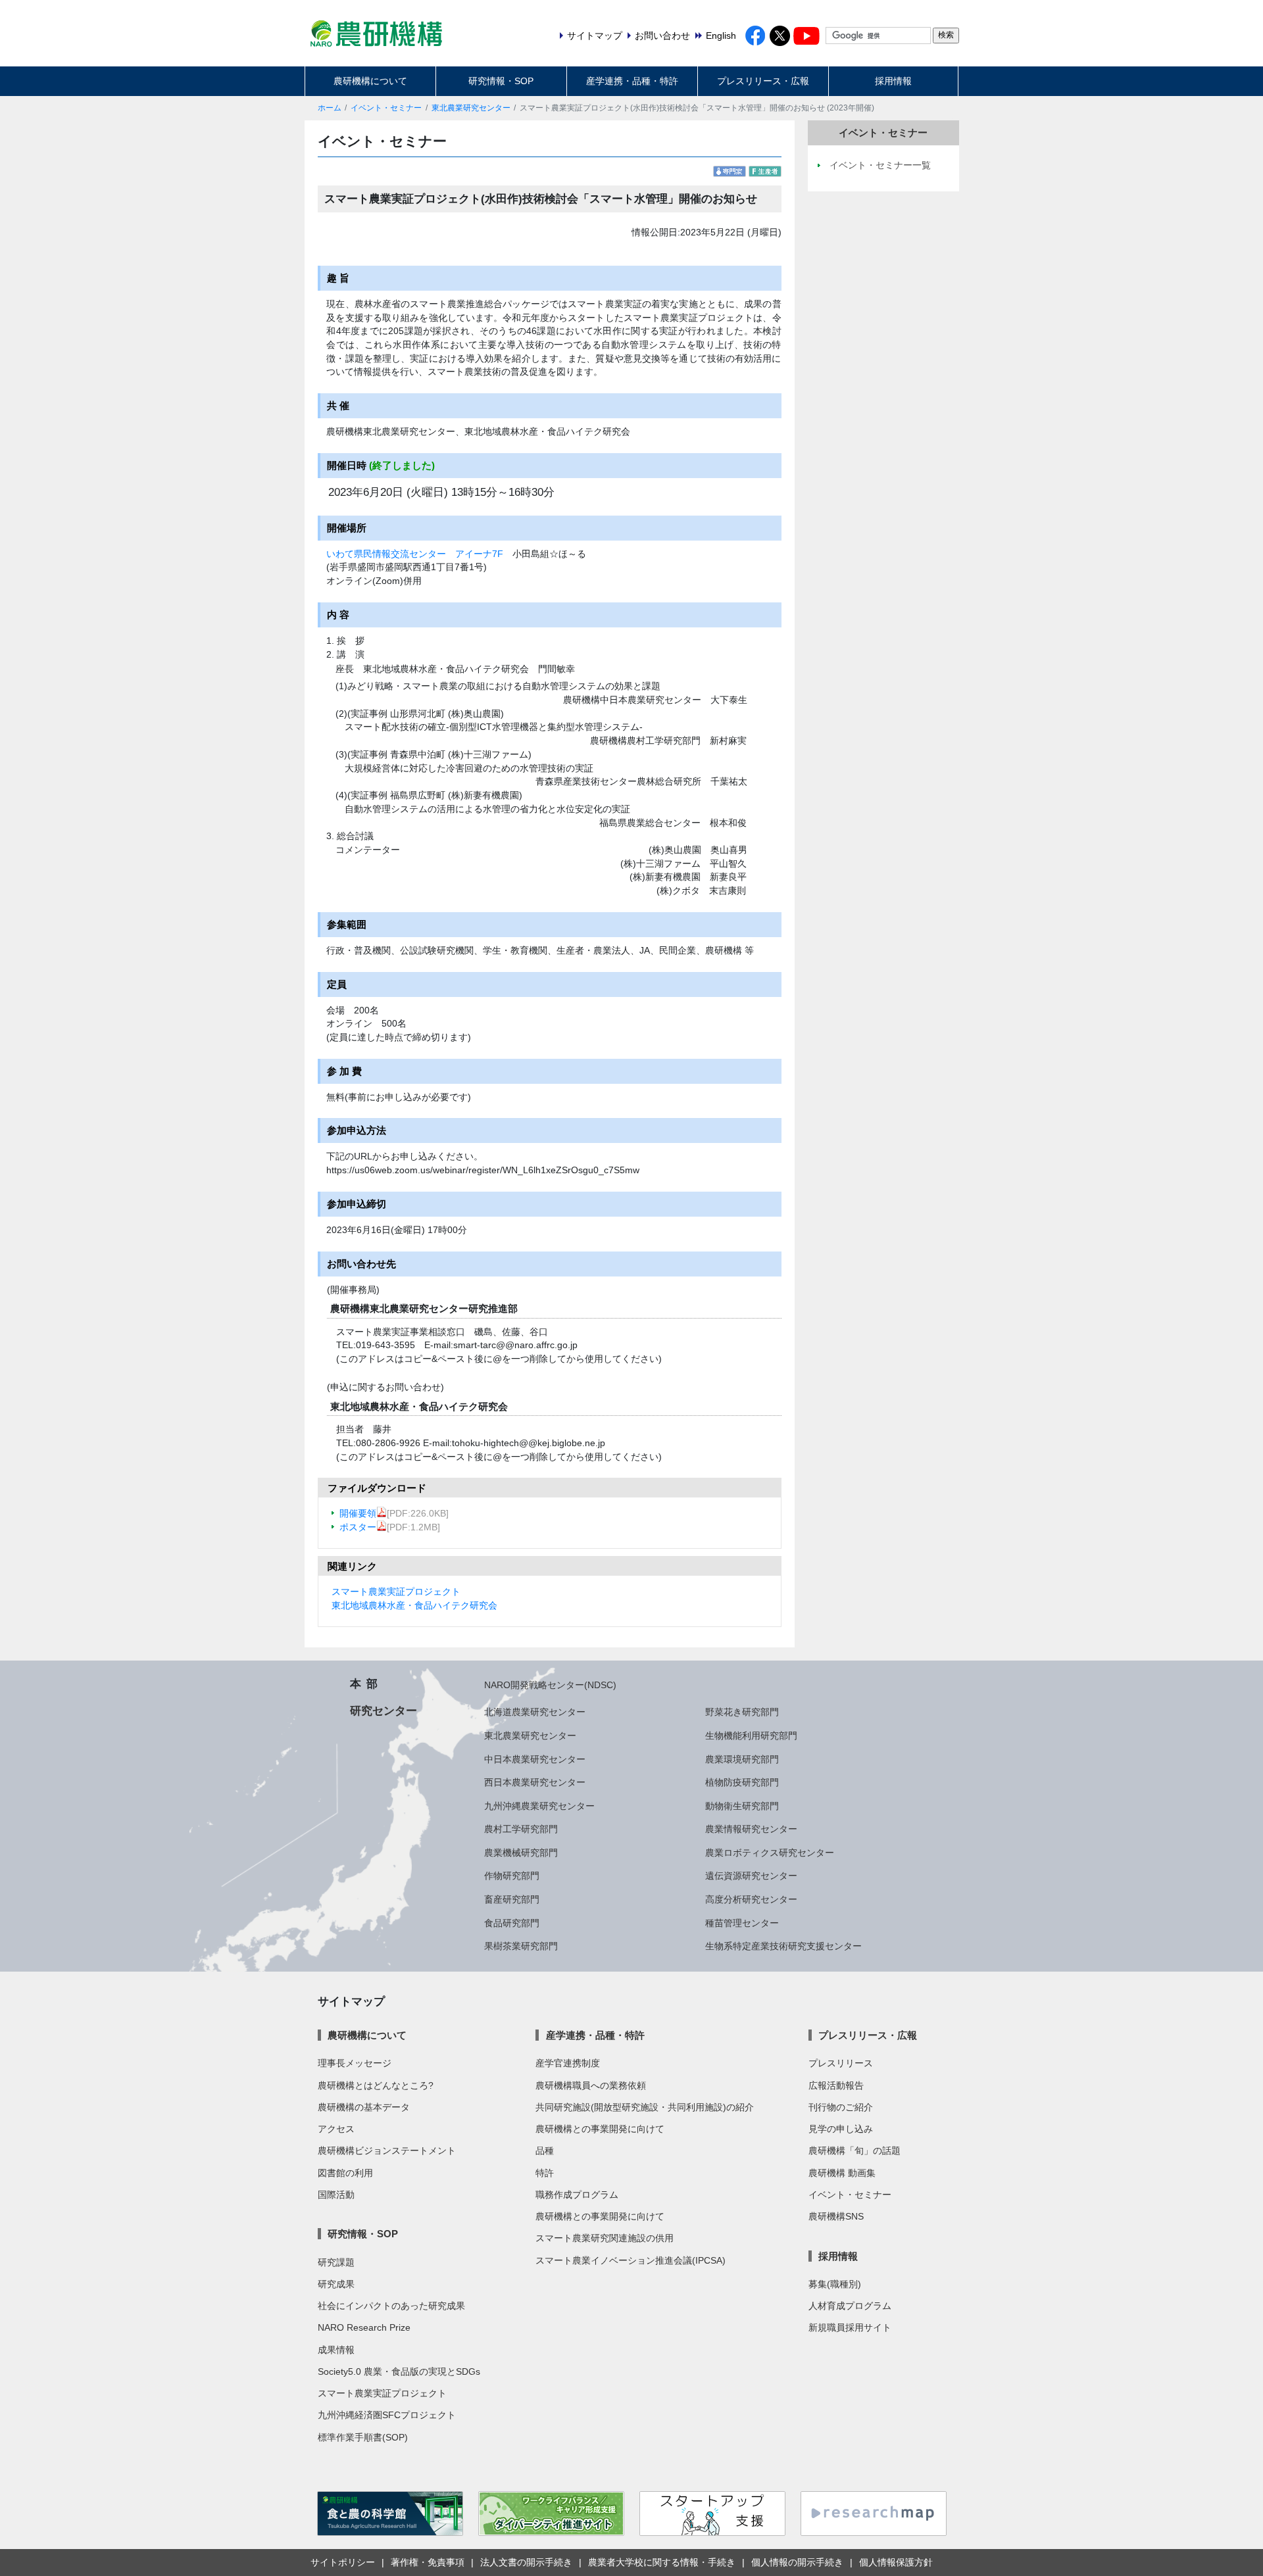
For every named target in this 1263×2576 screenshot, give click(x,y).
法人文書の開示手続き (526, 2562)
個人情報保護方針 (896, 2562)
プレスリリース (841, 2063)
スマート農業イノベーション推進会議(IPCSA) (631, 2260)
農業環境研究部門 (742, 1759)
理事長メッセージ (355, 2063)
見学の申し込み (841, 2129)
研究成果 (336, 2284)
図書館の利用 (345, 2173)
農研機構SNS (836, 2216)
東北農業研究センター (471, 108)
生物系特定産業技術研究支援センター (783, 1946)
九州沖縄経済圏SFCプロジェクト (387, 2415)
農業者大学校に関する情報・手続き (662, 2562)
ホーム (330, 108)
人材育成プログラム (850, 2306)
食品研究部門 (512, 1923)
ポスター (358, 1527)
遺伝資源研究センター (751, 1876)
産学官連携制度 (568, 2063)
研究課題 (336, 2262)
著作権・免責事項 (428, 2562)
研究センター (384, 1711)
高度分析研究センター (751, 1899)
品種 (545, 2151)
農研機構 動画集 (842, 2173)
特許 (545, 2173)
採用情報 (893, 81)
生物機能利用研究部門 (751, 1736)
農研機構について (370, 81)
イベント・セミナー (386, 108)
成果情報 (336, 2350)
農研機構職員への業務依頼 (591, 2085)
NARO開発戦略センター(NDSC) (550, 1685)
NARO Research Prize (364, 2327)
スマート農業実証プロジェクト (396, 1592)
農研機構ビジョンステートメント (387, 2151)
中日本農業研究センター (535, 1759)
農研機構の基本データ (364, 2107)
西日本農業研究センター (535, 1782)
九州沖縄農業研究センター (539, 1806)
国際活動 (336, 2195)
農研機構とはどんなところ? (376, 2085)
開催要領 (358, 1513)
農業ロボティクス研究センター (770, 1853)
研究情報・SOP (501, 81)
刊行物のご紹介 (841, 2107)
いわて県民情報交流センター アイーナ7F (415, 554)
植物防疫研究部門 (742, 1782)
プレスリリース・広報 (763, 81)
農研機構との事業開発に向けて (600, 2129)
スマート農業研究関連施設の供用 (605, 2238)
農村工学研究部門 (521, 1829)
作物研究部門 (512, 1876)
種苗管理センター (742, 1923)
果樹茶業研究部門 (521, 1946)
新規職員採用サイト (850, 2327)
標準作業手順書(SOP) (363, 2437)
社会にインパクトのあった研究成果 (391, 2306)
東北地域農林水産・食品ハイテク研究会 (414, 1605)
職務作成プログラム (577, 2195)
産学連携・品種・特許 (632, 81)
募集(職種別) (835, 2284)
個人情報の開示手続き (797, 2562)
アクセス (336, 2129)
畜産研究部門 (512, 1899)
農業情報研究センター (751, 1829)
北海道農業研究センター (535, 1712)
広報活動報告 (836, 2085)
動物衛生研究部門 (742, 1806)
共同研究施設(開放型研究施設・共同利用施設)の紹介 (645, 2107)
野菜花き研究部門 (742, 1712)
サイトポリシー (343, 2562)
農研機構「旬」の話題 (854, 2151)
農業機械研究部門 (521, 1853)
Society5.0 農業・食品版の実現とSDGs (399, 2371)
